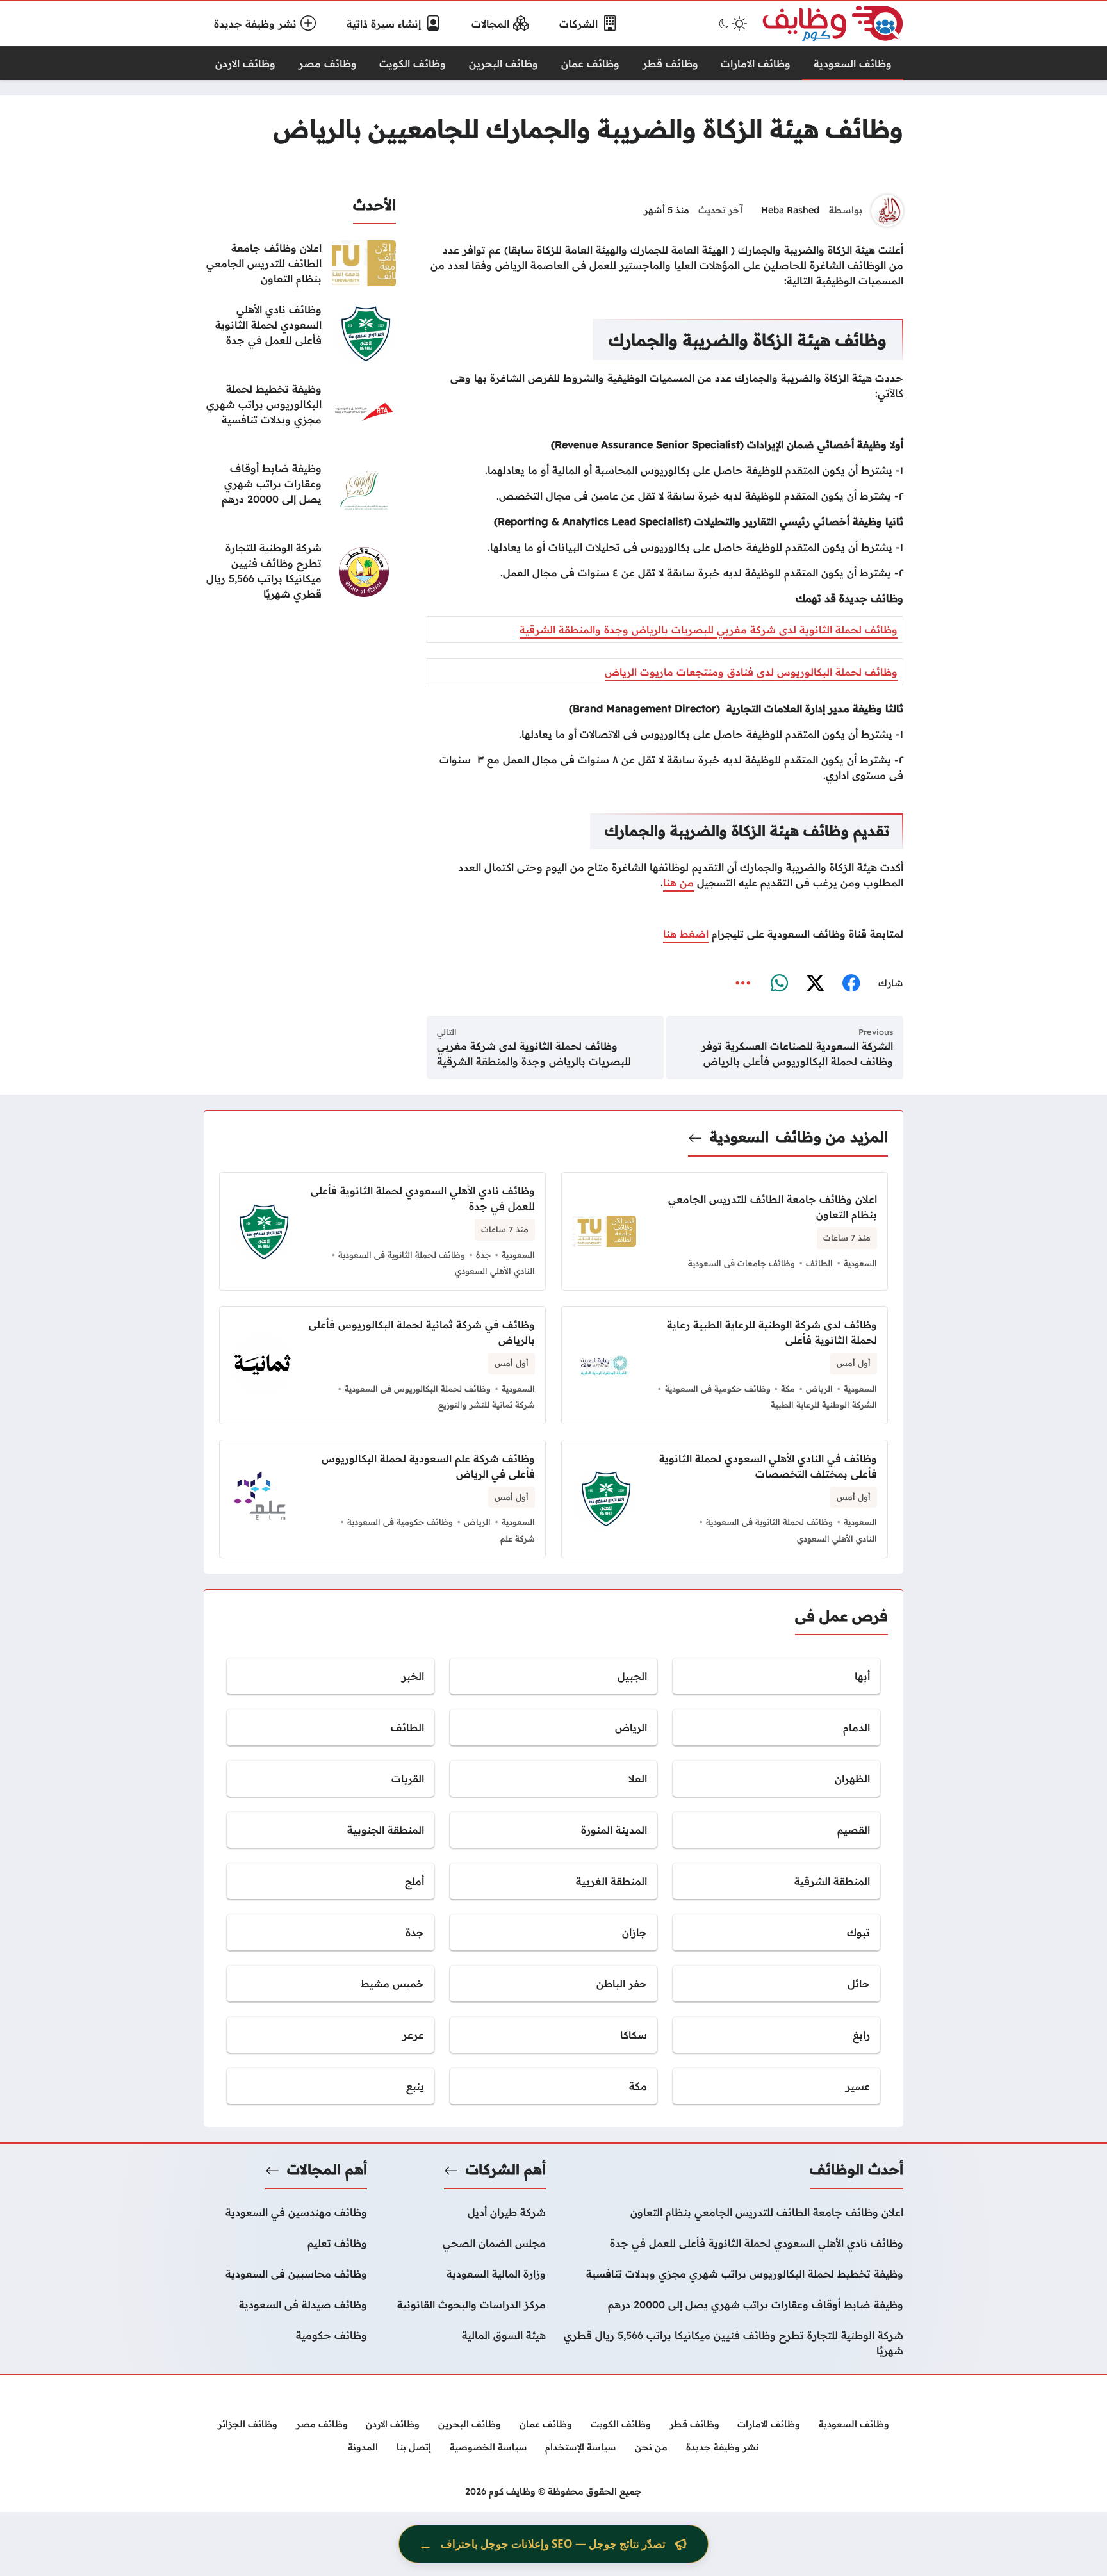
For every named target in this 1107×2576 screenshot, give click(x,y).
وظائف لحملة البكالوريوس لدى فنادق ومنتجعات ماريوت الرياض (751, 672)
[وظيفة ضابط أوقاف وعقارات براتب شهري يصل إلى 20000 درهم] (300, 493)
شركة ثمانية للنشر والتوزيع (487, 1405)
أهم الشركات (506, 2169)
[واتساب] (779, 984)
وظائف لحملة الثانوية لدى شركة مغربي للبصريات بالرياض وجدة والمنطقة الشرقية (709, 630)
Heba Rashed (790, 210)
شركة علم (518, 1538)
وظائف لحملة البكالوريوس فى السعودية (418, 1389)
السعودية (739, 1137)
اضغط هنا (686, 934)
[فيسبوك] (851, 984)
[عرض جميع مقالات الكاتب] (887, 211)
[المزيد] (743, 984)
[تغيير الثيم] (732, 24)
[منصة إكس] (815, 984)
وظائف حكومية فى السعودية (718, 1389)
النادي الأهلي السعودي (495, 1271)
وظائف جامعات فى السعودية (742, 1263)
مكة (788, 1389)
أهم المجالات (327, 2169)
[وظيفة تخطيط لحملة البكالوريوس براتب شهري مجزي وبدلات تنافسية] (300, 413)
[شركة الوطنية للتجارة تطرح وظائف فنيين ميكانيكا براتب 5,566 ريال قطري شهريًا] (300, 572)
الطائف (819, 1263)
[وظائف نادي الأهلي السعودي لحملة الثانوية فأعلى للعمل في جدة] (300, 334)
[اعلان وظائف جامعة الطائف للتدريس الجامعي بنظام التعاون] (300, 263)
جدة (483, 1255)
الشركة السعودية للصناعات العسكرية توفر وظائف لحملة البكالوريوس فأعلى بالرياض (797, 1054)
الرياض (819, 1389)
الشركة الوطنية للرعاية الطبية (824, 1405)
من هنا (678, 883)
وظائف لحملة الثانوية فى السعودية (402, 1255)
